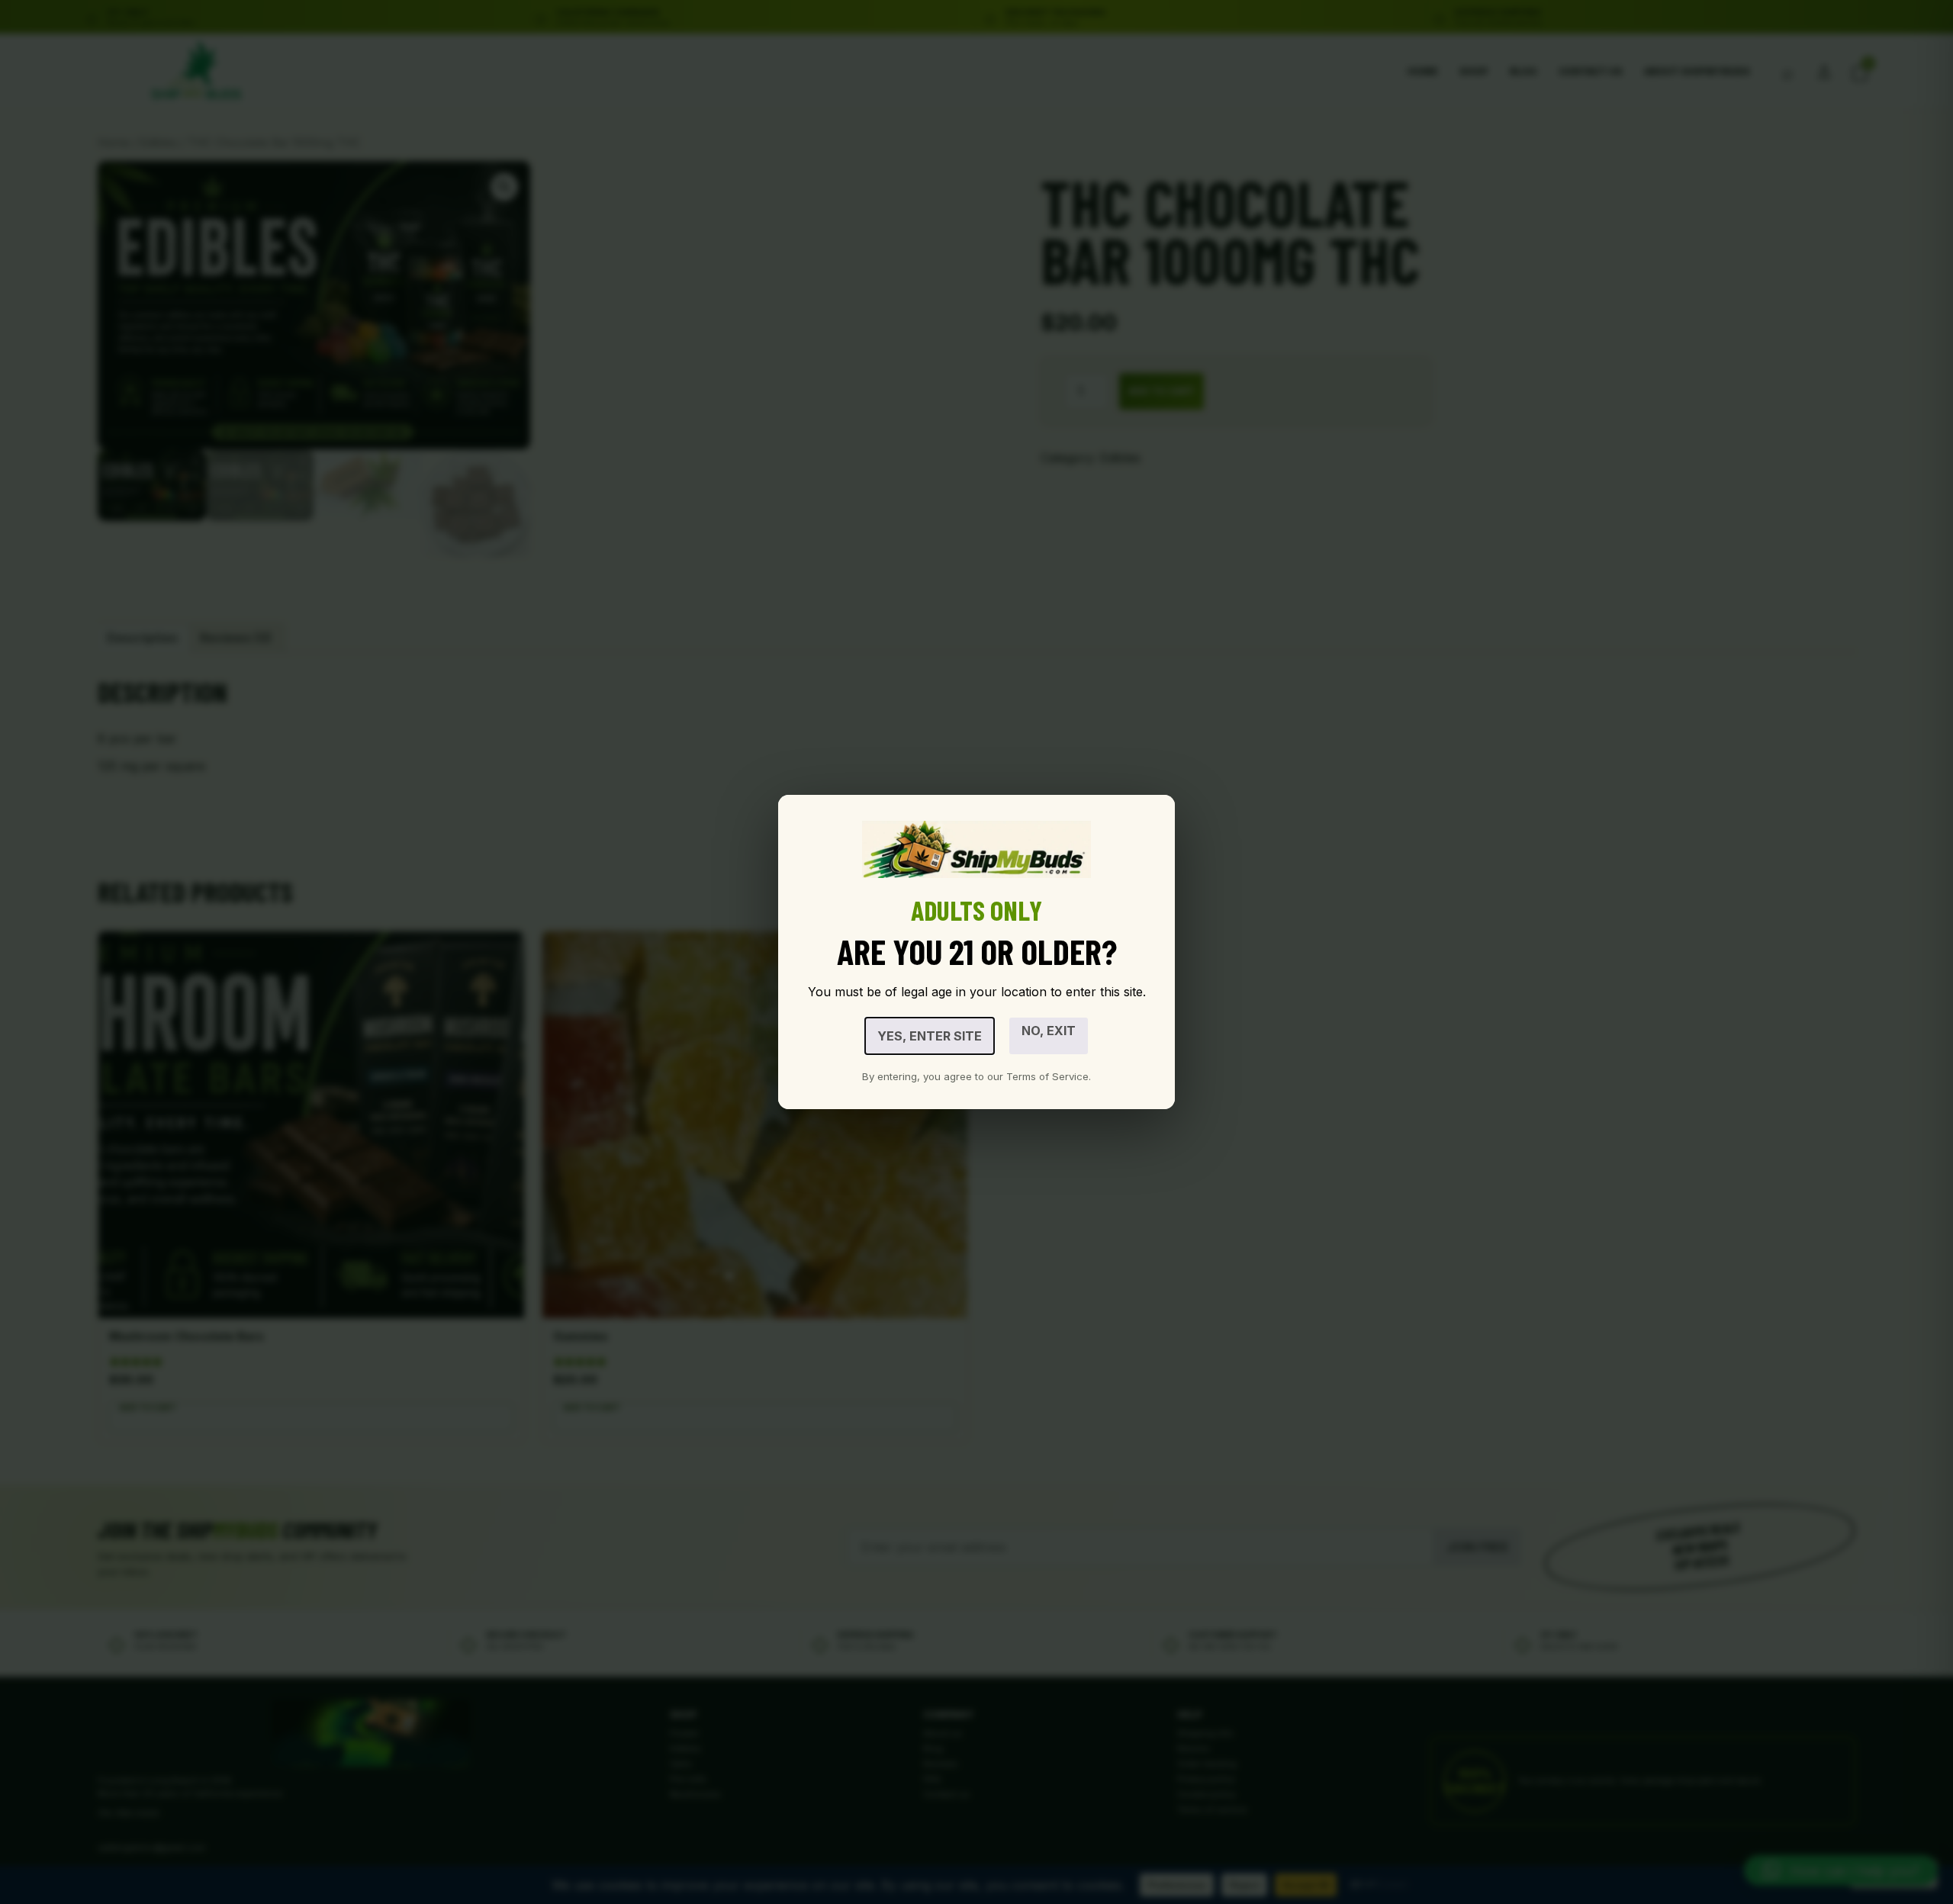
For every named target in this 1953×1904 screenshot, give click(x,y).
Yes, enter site (930, 1036)
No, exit (1049, 1031)
